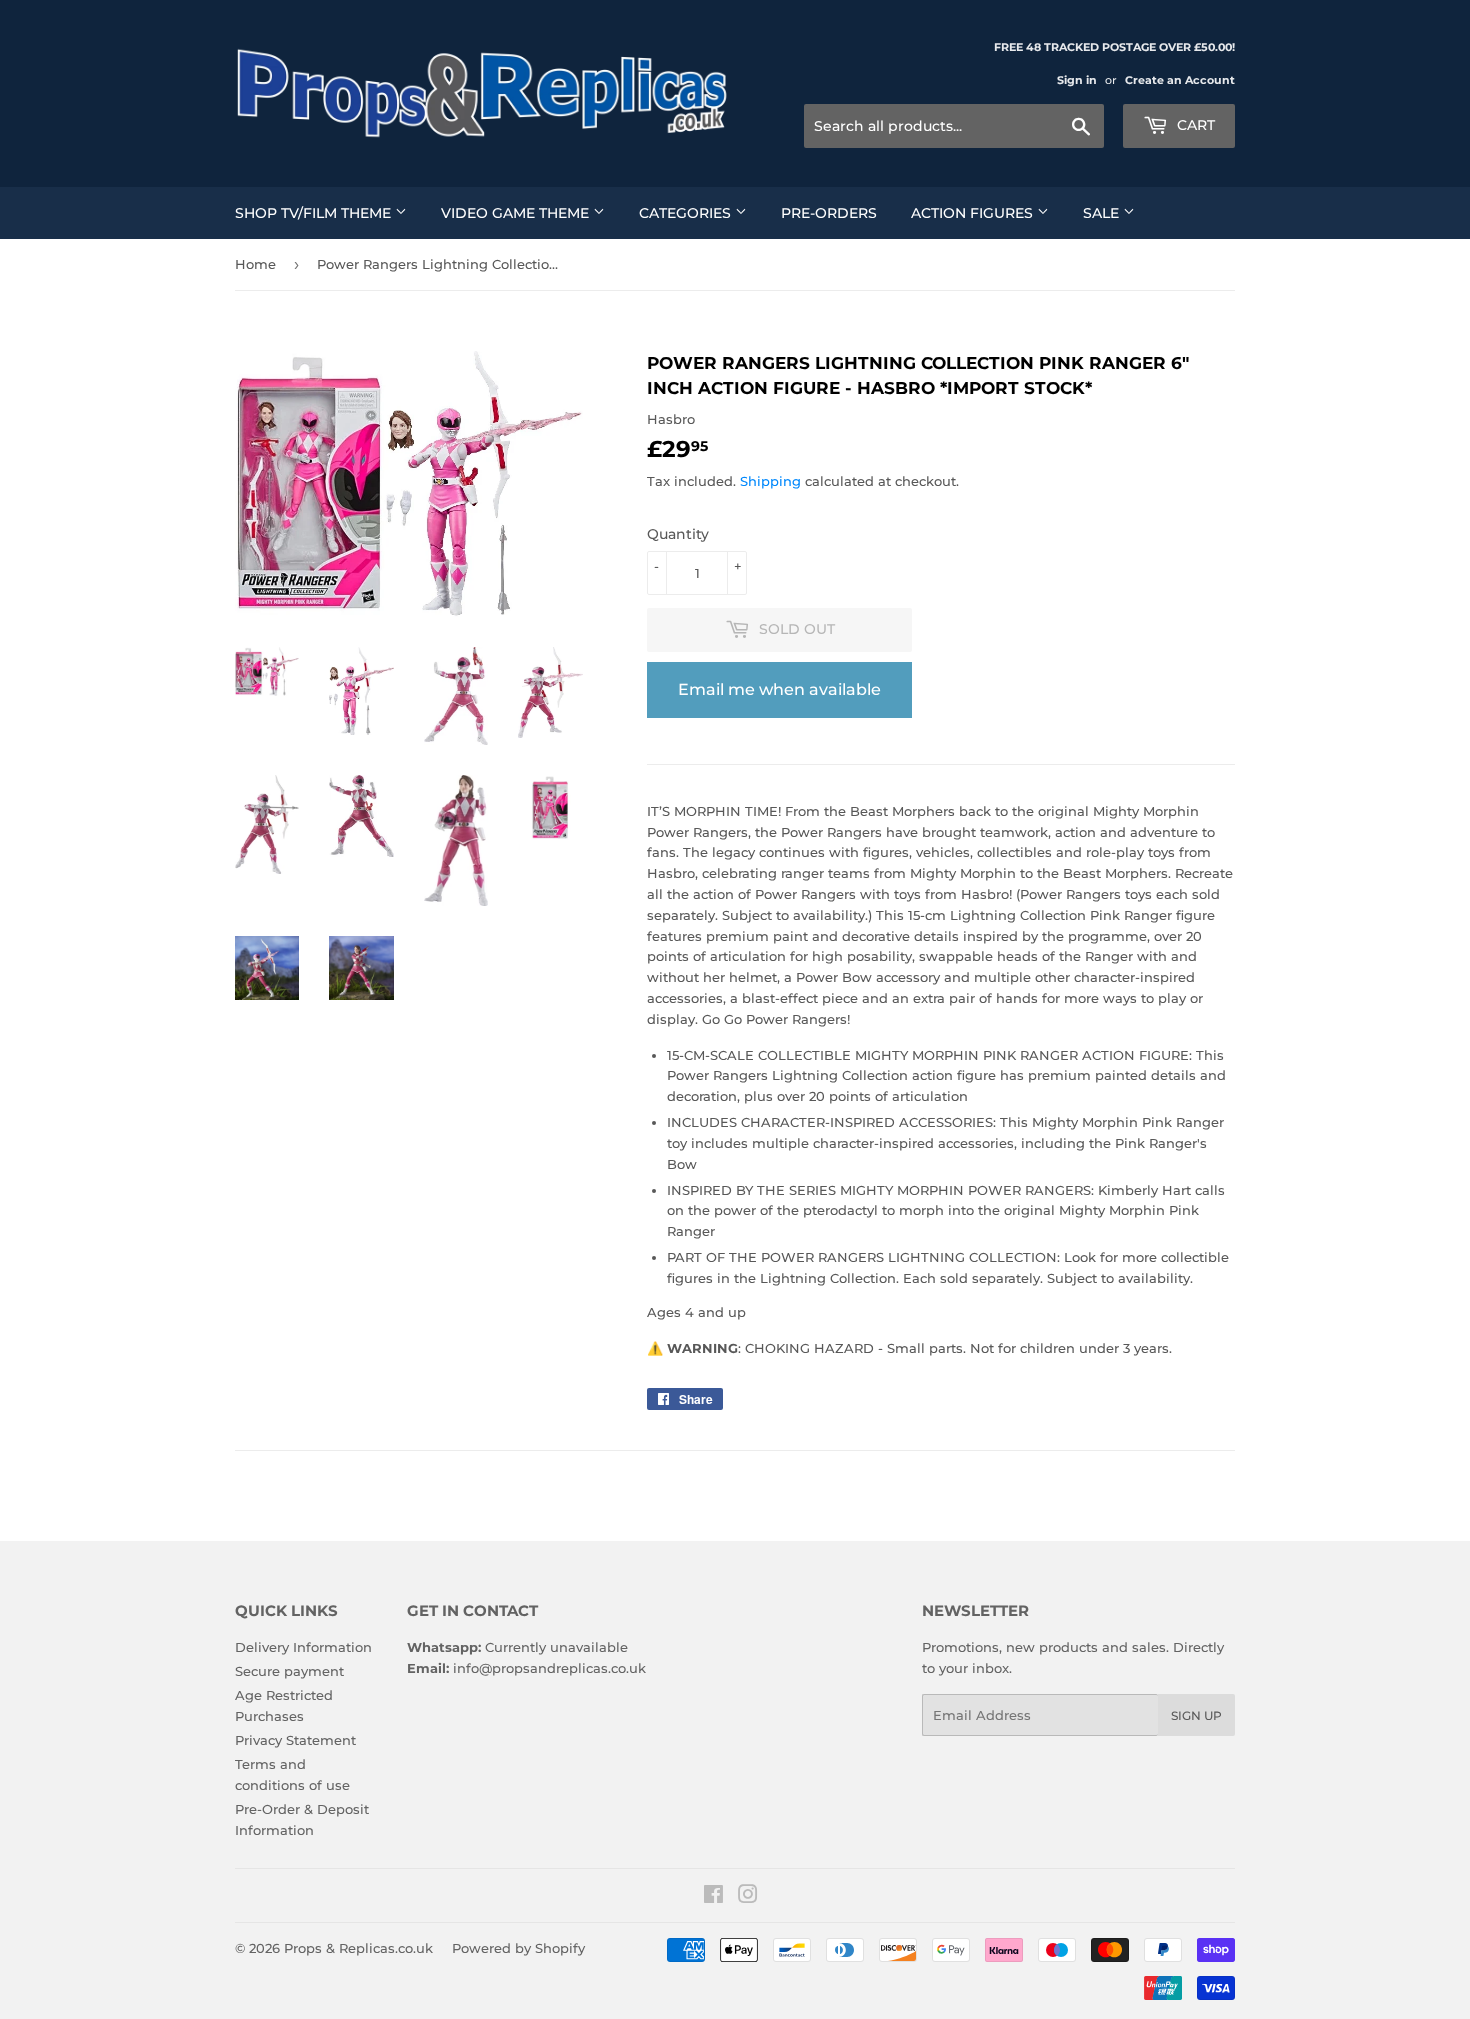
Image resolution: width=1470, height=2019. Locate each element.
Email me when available (779, 689)
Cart (1194, 125)
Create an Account (1180, 80)
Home (255, 264)
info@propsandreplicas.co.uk (549, 1668)
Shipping (770, 481)
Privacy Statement (295, 1740)
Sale (1103, 213)
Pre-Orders (829, 213)
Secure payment (289, 1671)
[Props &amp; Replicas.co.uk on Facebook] (713, 1897)
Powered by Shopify (518, 1948)
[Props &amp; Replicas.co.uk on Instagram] (748, 1897)
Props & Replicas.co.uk (358, 1948)
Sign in (1077, 80)
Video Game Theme (517, 213)
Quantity (678, 534)
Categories (687, 213)
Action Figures (974, 213)
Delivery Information (303, 1647)
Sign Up (1196, 1715)
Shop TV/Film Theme (315, 213)
